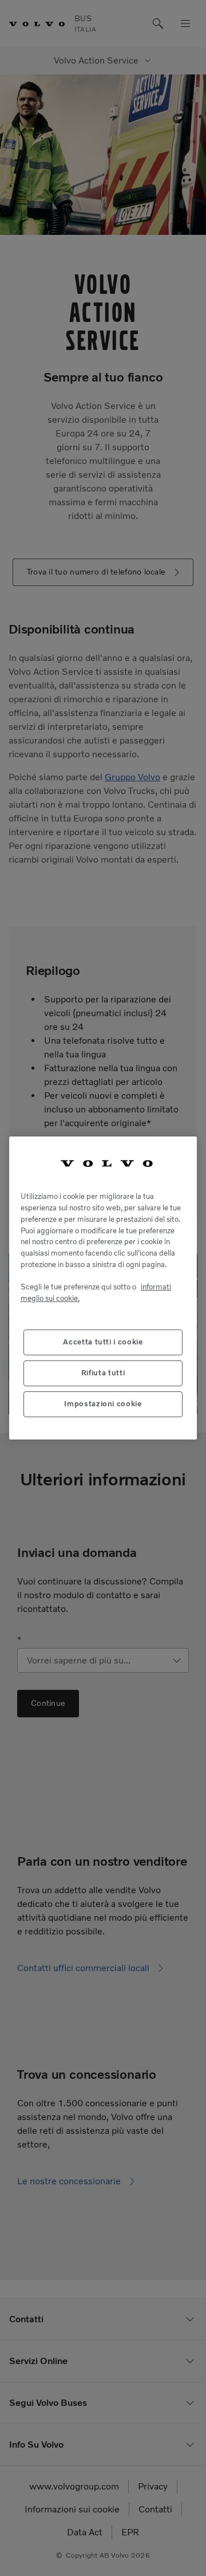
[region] (103, 1288)
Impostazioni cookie (103, 1404)
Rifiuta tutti (103, 1373)
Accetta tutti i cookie (103, 1342)
